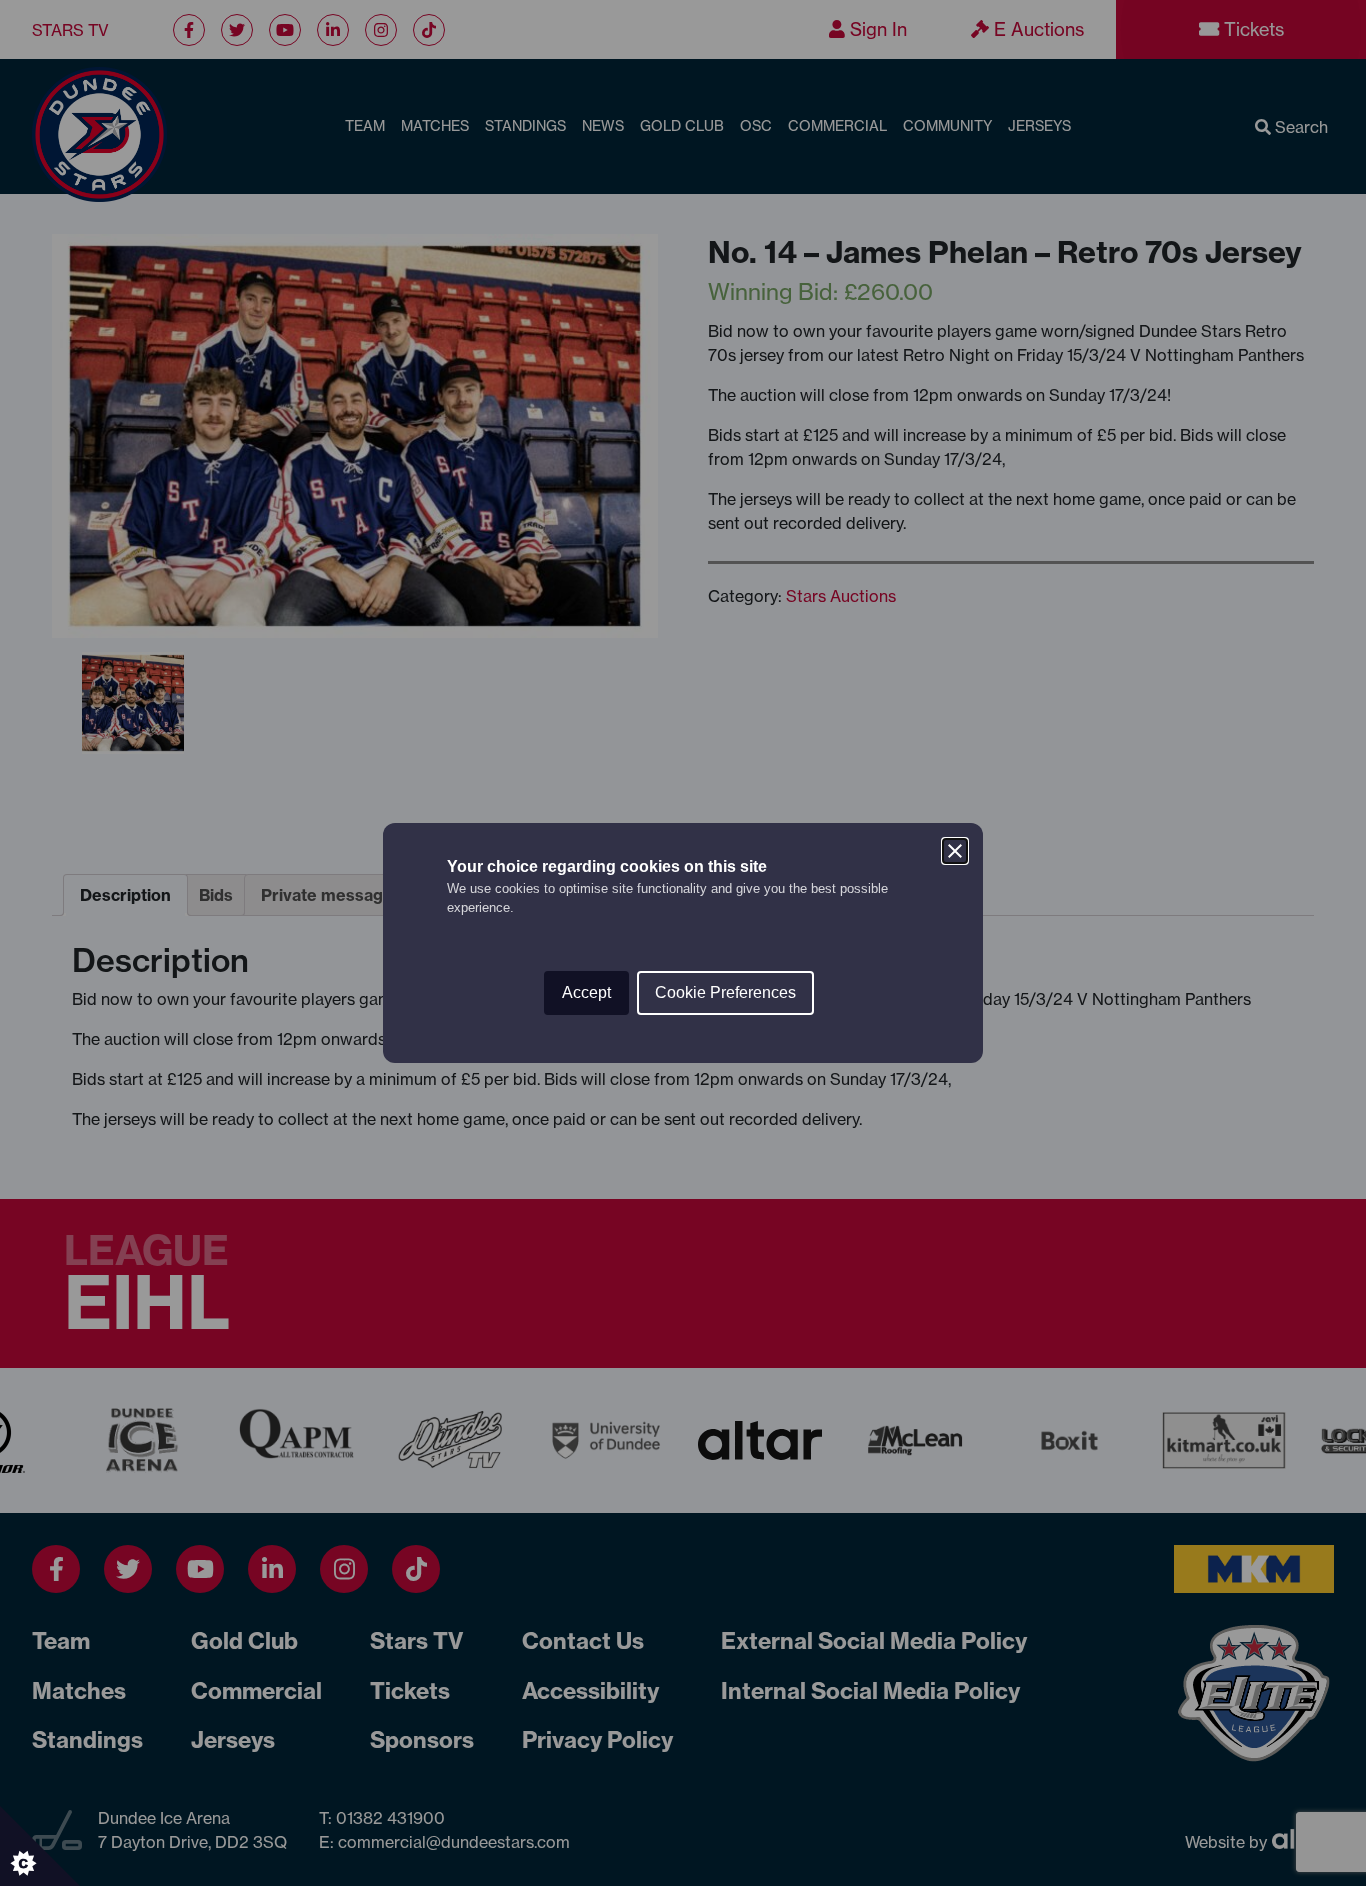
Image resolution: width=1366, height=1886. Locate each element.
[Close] (955, 851)
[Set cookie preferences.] (40, 1846)
